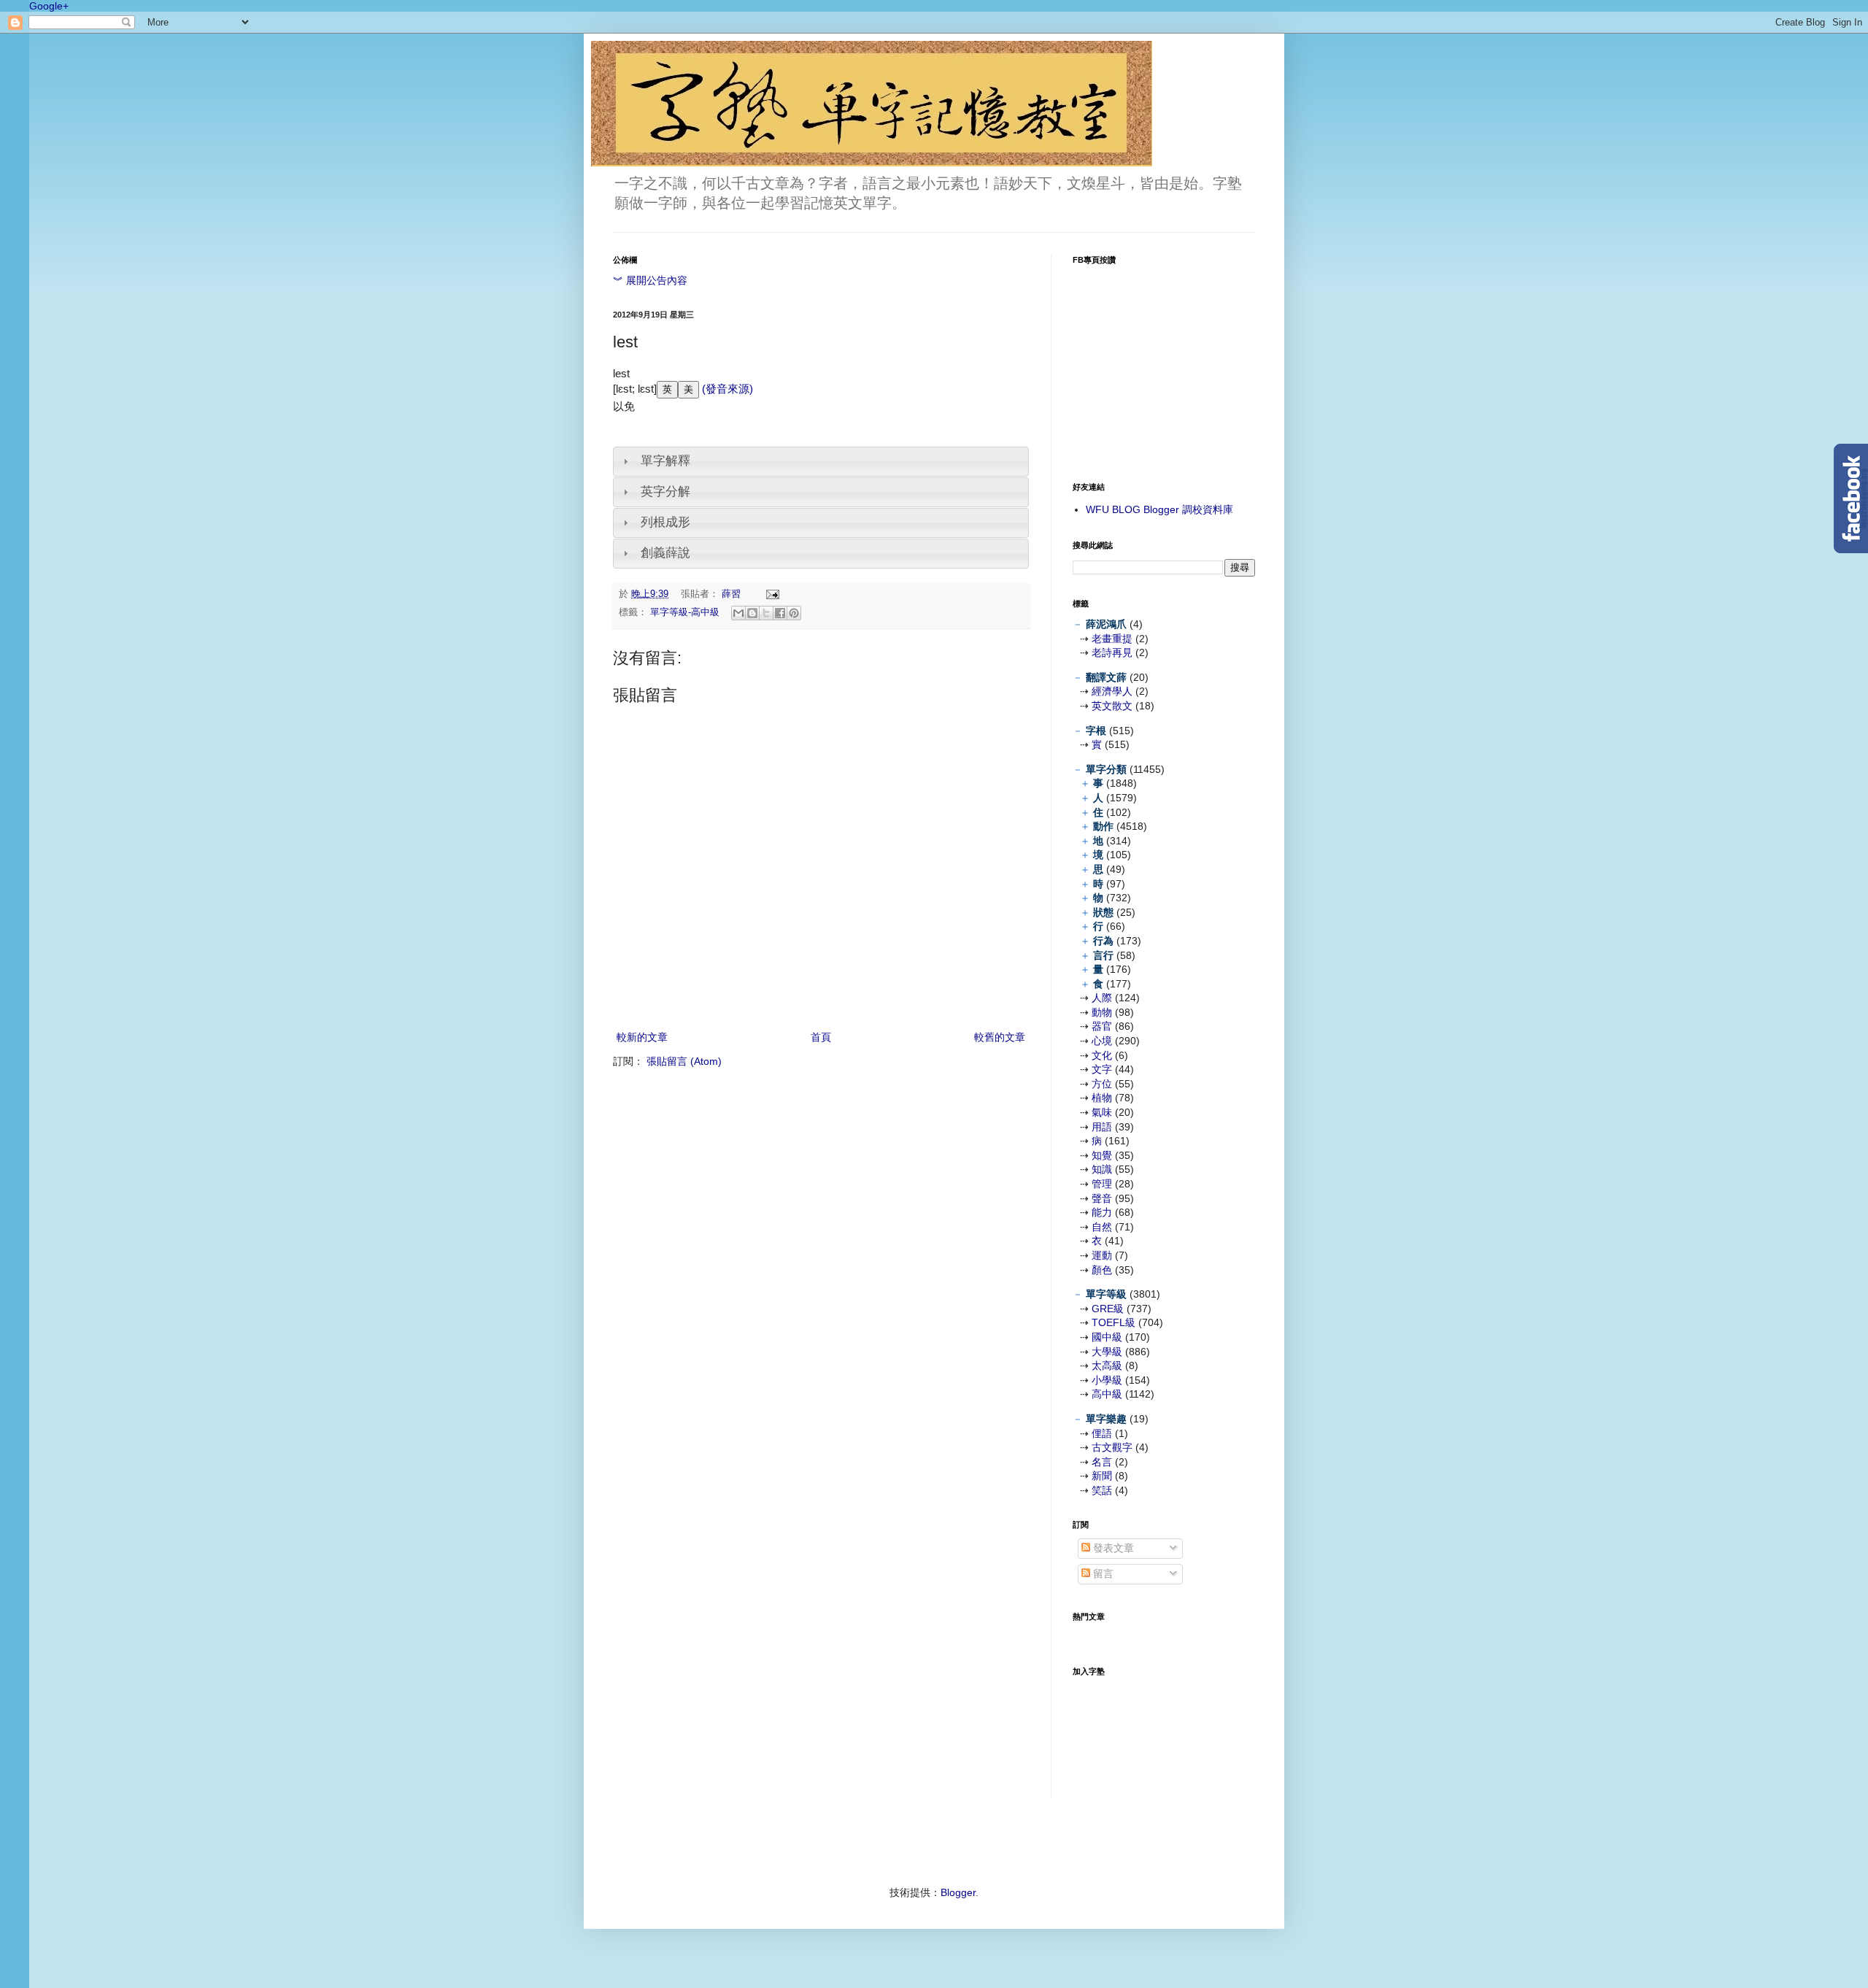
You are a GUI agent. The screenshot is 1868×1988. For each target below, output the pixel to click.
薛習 (733, 594)
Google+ (49, 6)
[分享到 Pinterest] (794, 613)
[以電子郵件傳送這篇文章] (738, 613)
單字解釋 (665, 461)
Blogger (958, 1892)
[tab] (821, 462)
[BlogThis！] (752, 613)
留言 (1102, 1573)
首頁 (821, 1037)
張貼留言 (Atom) (684, 1061)
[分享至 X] (766, 613)
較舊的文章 (1000, 1037)
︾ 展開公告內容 (650, 280)
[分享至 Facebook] (780, 613)
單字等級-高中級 (685, 612)
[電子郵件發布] (771, 594)
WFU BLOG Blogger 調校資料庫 (1159, 509)
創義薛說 (665, 553)
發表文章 (1112, 1548)
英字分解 (665, 492)
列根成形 (665, 522)
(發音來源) (726, 389)
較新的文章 (642, 1037)
